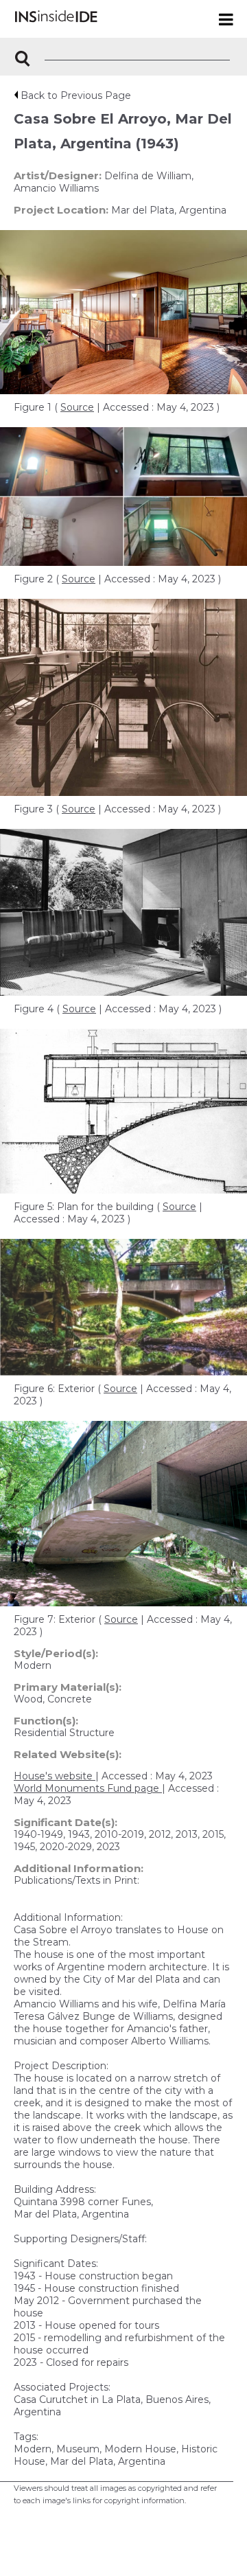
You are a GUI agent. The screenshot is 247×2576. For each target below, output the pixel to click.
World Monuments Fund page (88, 1788)
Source (77, 407)
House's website (55, 1776)
